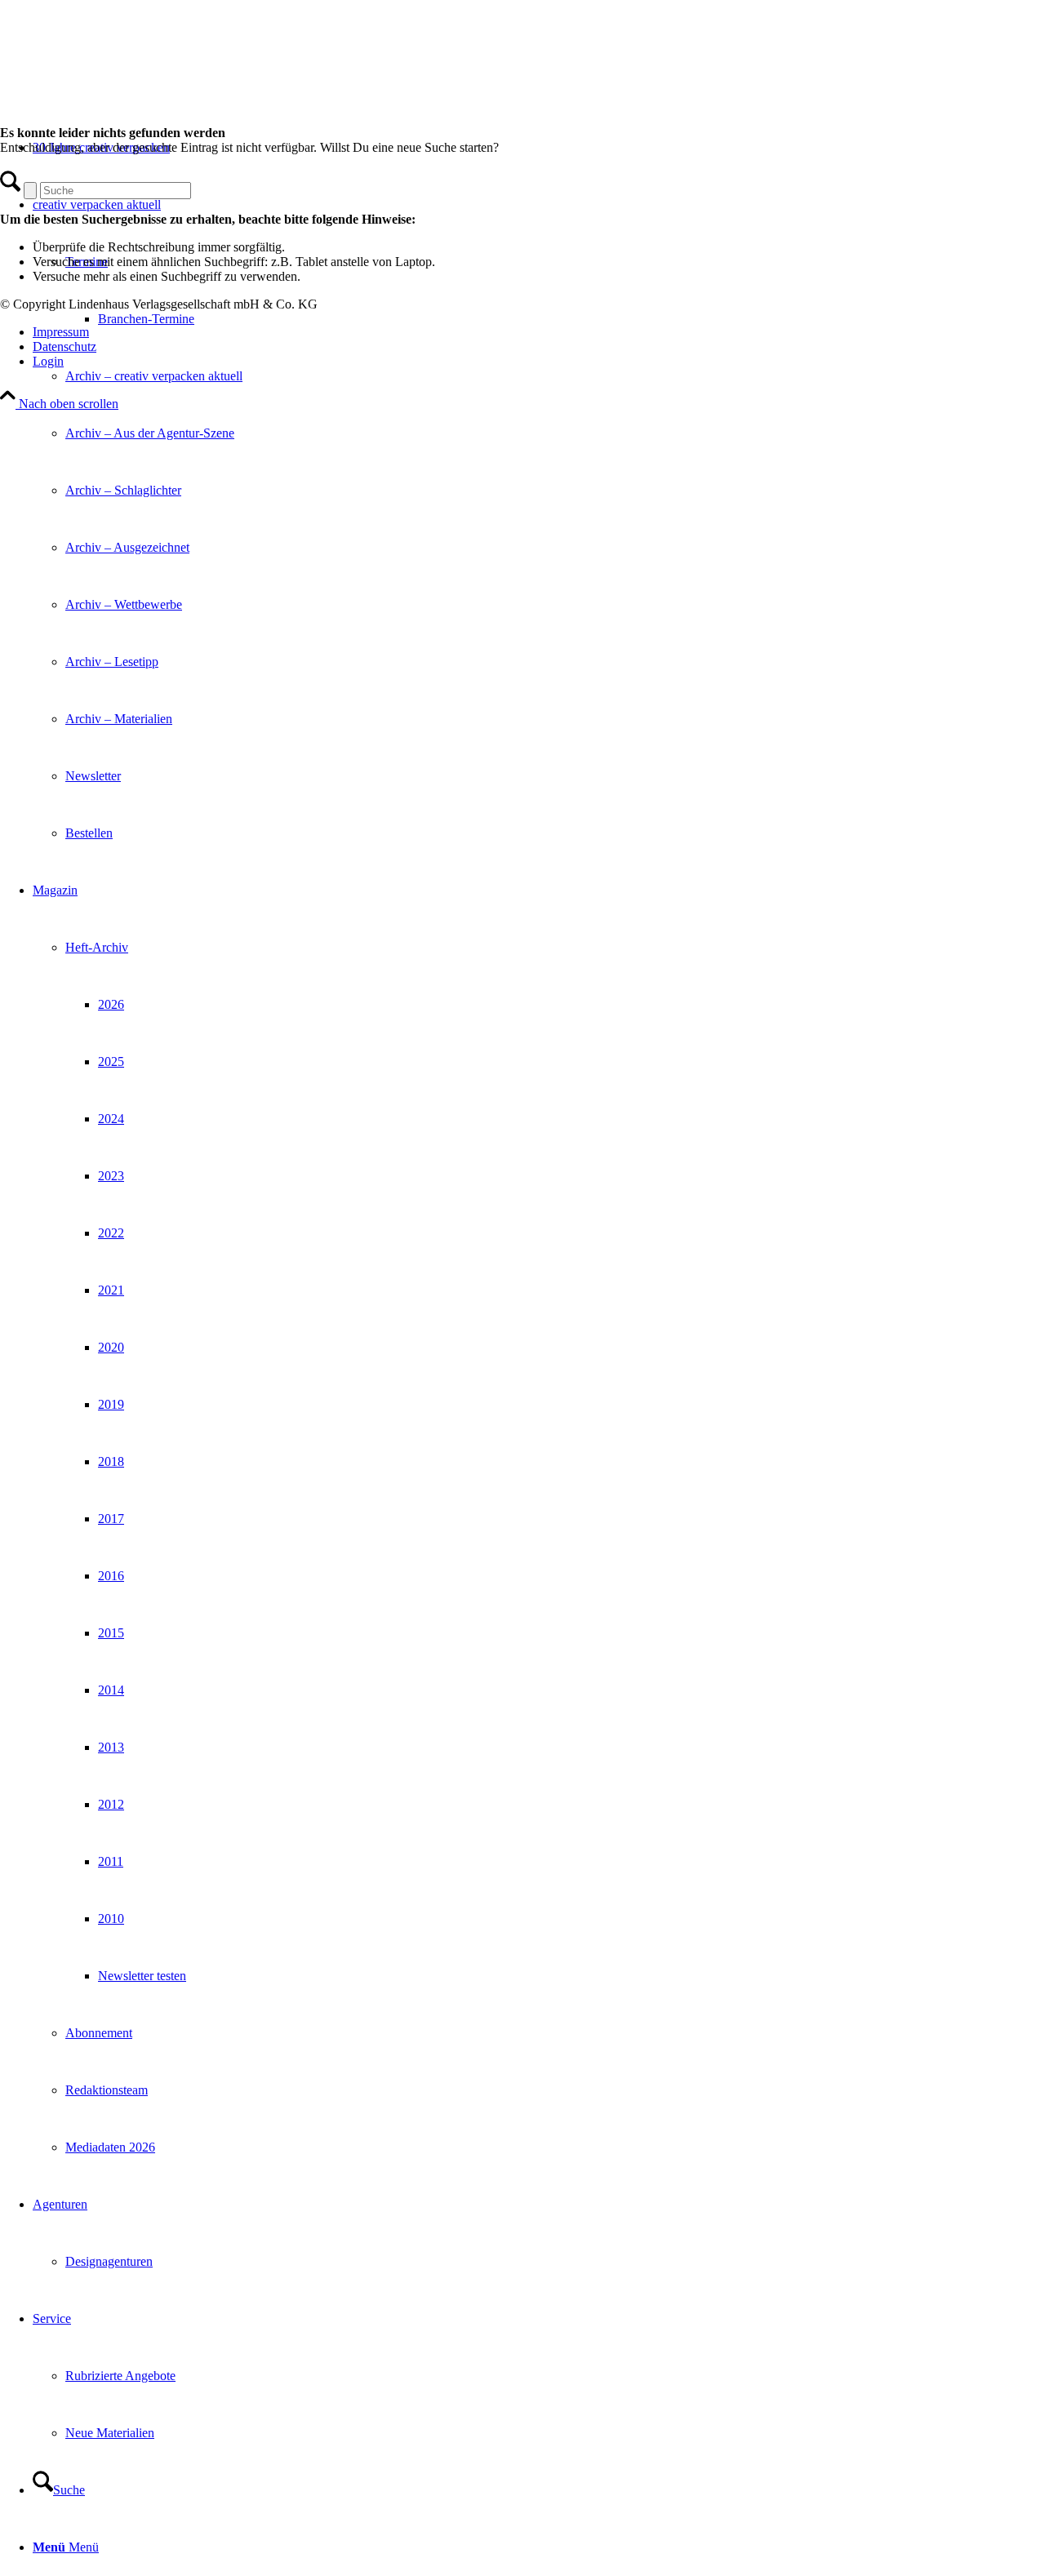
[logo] (122, 77)
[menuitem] (539, 519)
